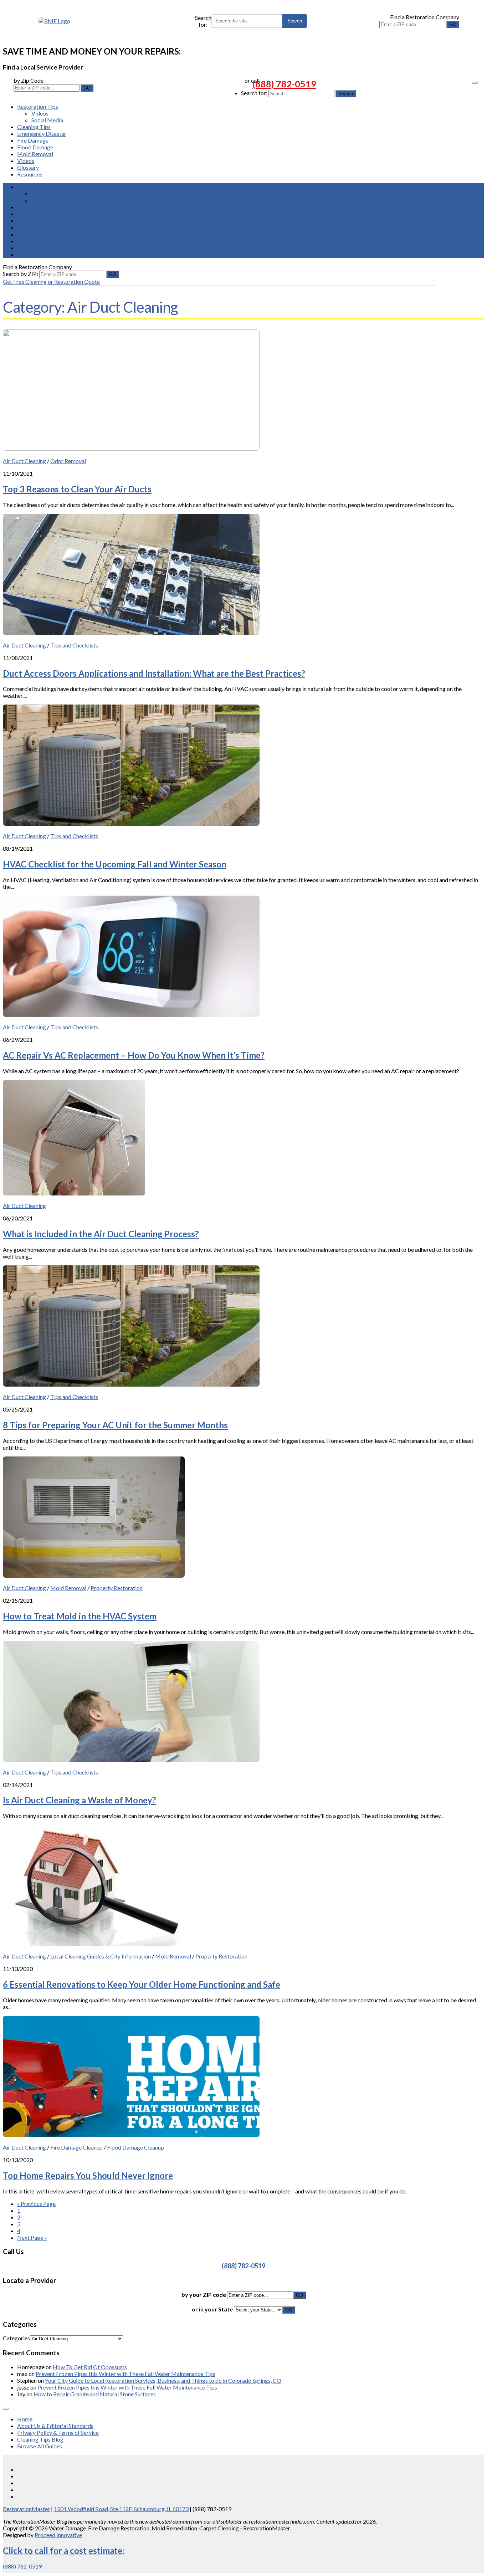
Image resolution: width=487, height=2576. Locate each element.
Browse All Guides (40, 2446)
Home (25, 2419)
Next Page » (32, 2237)
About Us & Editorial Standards (55, 2426)
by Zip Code (29, 80)
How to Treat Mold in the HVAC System (80, 1616)
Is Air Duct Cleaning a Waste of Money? (80, 1800)
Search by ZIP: (21, 274)
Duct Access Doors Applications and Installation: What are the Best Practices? (154, 673)
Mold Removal (35, 154)
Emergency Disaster (42, 134)
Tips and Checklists (74, 645)
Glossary (28, 167)
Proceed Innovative (58, 2535)
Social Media (47, 120)
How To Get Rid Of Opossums (90, 2367)
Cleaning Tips (34, 127)
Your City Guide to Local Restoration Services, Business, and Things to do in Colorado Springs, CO (163, 2380)
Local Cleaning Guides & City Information (101, 1956)
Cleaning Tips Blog (40, 2439)
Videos (40, 113)
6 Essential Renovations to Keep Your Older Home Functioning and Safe (142, 1984)
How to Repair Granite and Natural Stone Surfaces (95, 2394)
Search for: (203, 21)
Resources (30, 174)
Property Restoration (117, 1588)
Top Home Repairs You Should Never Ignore (88, 2175)
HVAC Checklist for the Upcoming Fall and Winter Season (115, 864)
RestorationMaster (26, 2509)
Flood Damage (35, 147)
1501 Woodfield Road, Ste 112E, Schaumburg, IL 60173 (121, 2509)
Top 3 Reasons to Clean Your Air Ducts (77, 489)
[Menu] (475, 83)
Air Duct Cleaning (24, 461)
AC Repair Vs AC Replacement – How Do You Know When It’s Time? (134, 1055)
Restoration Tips (38, 106)
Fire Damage (33, 140)
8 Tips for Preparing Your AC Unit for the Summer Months (115, 1425)
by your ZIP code (204, 2295)
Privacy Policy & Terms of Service (58, 2432)
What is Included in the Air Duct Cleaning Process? (101, 1234)
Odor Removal (68, 461)
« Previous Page (36, 2204)
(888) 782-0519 (284, 84)
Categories (16, 2338)
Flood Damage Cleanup (135, 2147)
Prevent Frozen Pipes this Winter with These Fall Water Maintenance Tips (125, 2374)
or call (252, 80)
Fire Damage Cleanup (76, 2147)
